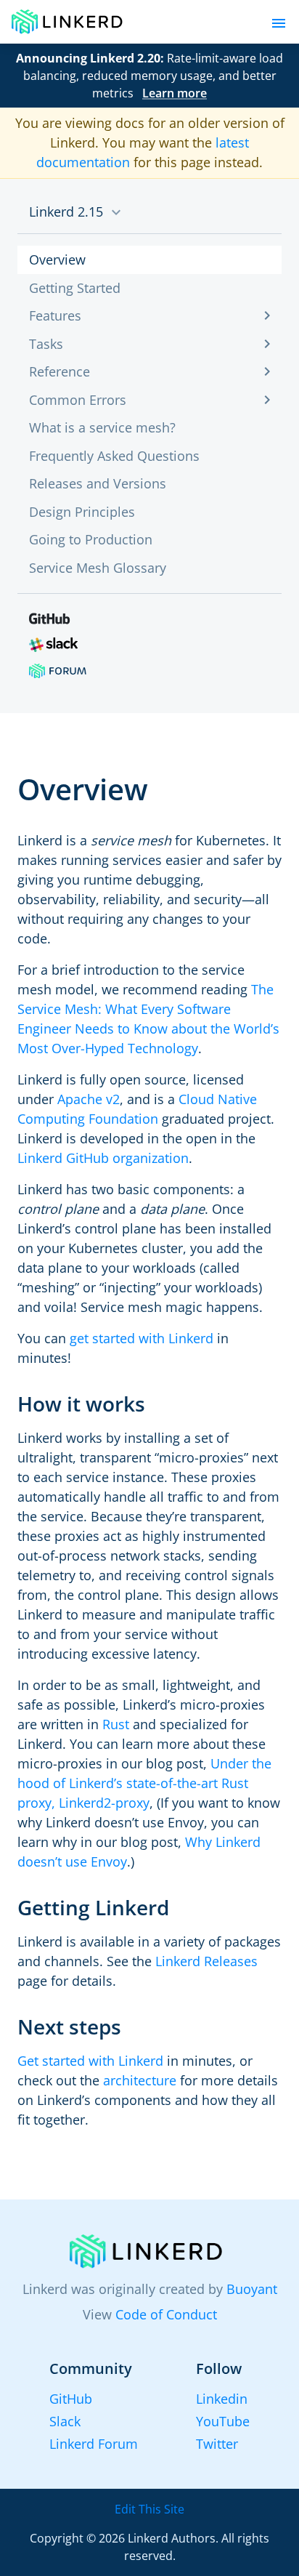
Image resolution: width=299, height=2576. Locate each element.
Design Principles (82, 512)
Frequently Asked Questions (114, 456)
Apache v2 (89, 1099)
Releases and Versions (98, 483)
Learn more (175, 93)
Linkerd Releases (206, 1961)
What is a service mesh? (102, 427)
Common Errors (78, 400)
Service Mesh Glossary (98, 568)
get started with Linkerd (142, 1338)
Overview (57, 259)
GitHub (71, 2399)
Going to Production (91, 539)
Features (55, 315)
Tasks (46, 344)
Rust (116, 1724)
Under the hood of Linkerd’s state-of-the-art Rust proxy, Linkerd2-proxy (144, 1783)
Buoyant (252, 2289)
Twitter (217, 2444)
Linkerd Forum (94, 2444)
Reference (60, 371)
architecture (140, 2080)
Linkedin (222, 2399)
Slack (65, 2421)
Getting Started (75, 288)
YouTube (223, 2421)
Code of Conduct (166, 2314)
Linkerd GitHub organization (103, 1158)
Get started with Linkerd (90, 2061)
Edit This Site (149, 2509)
